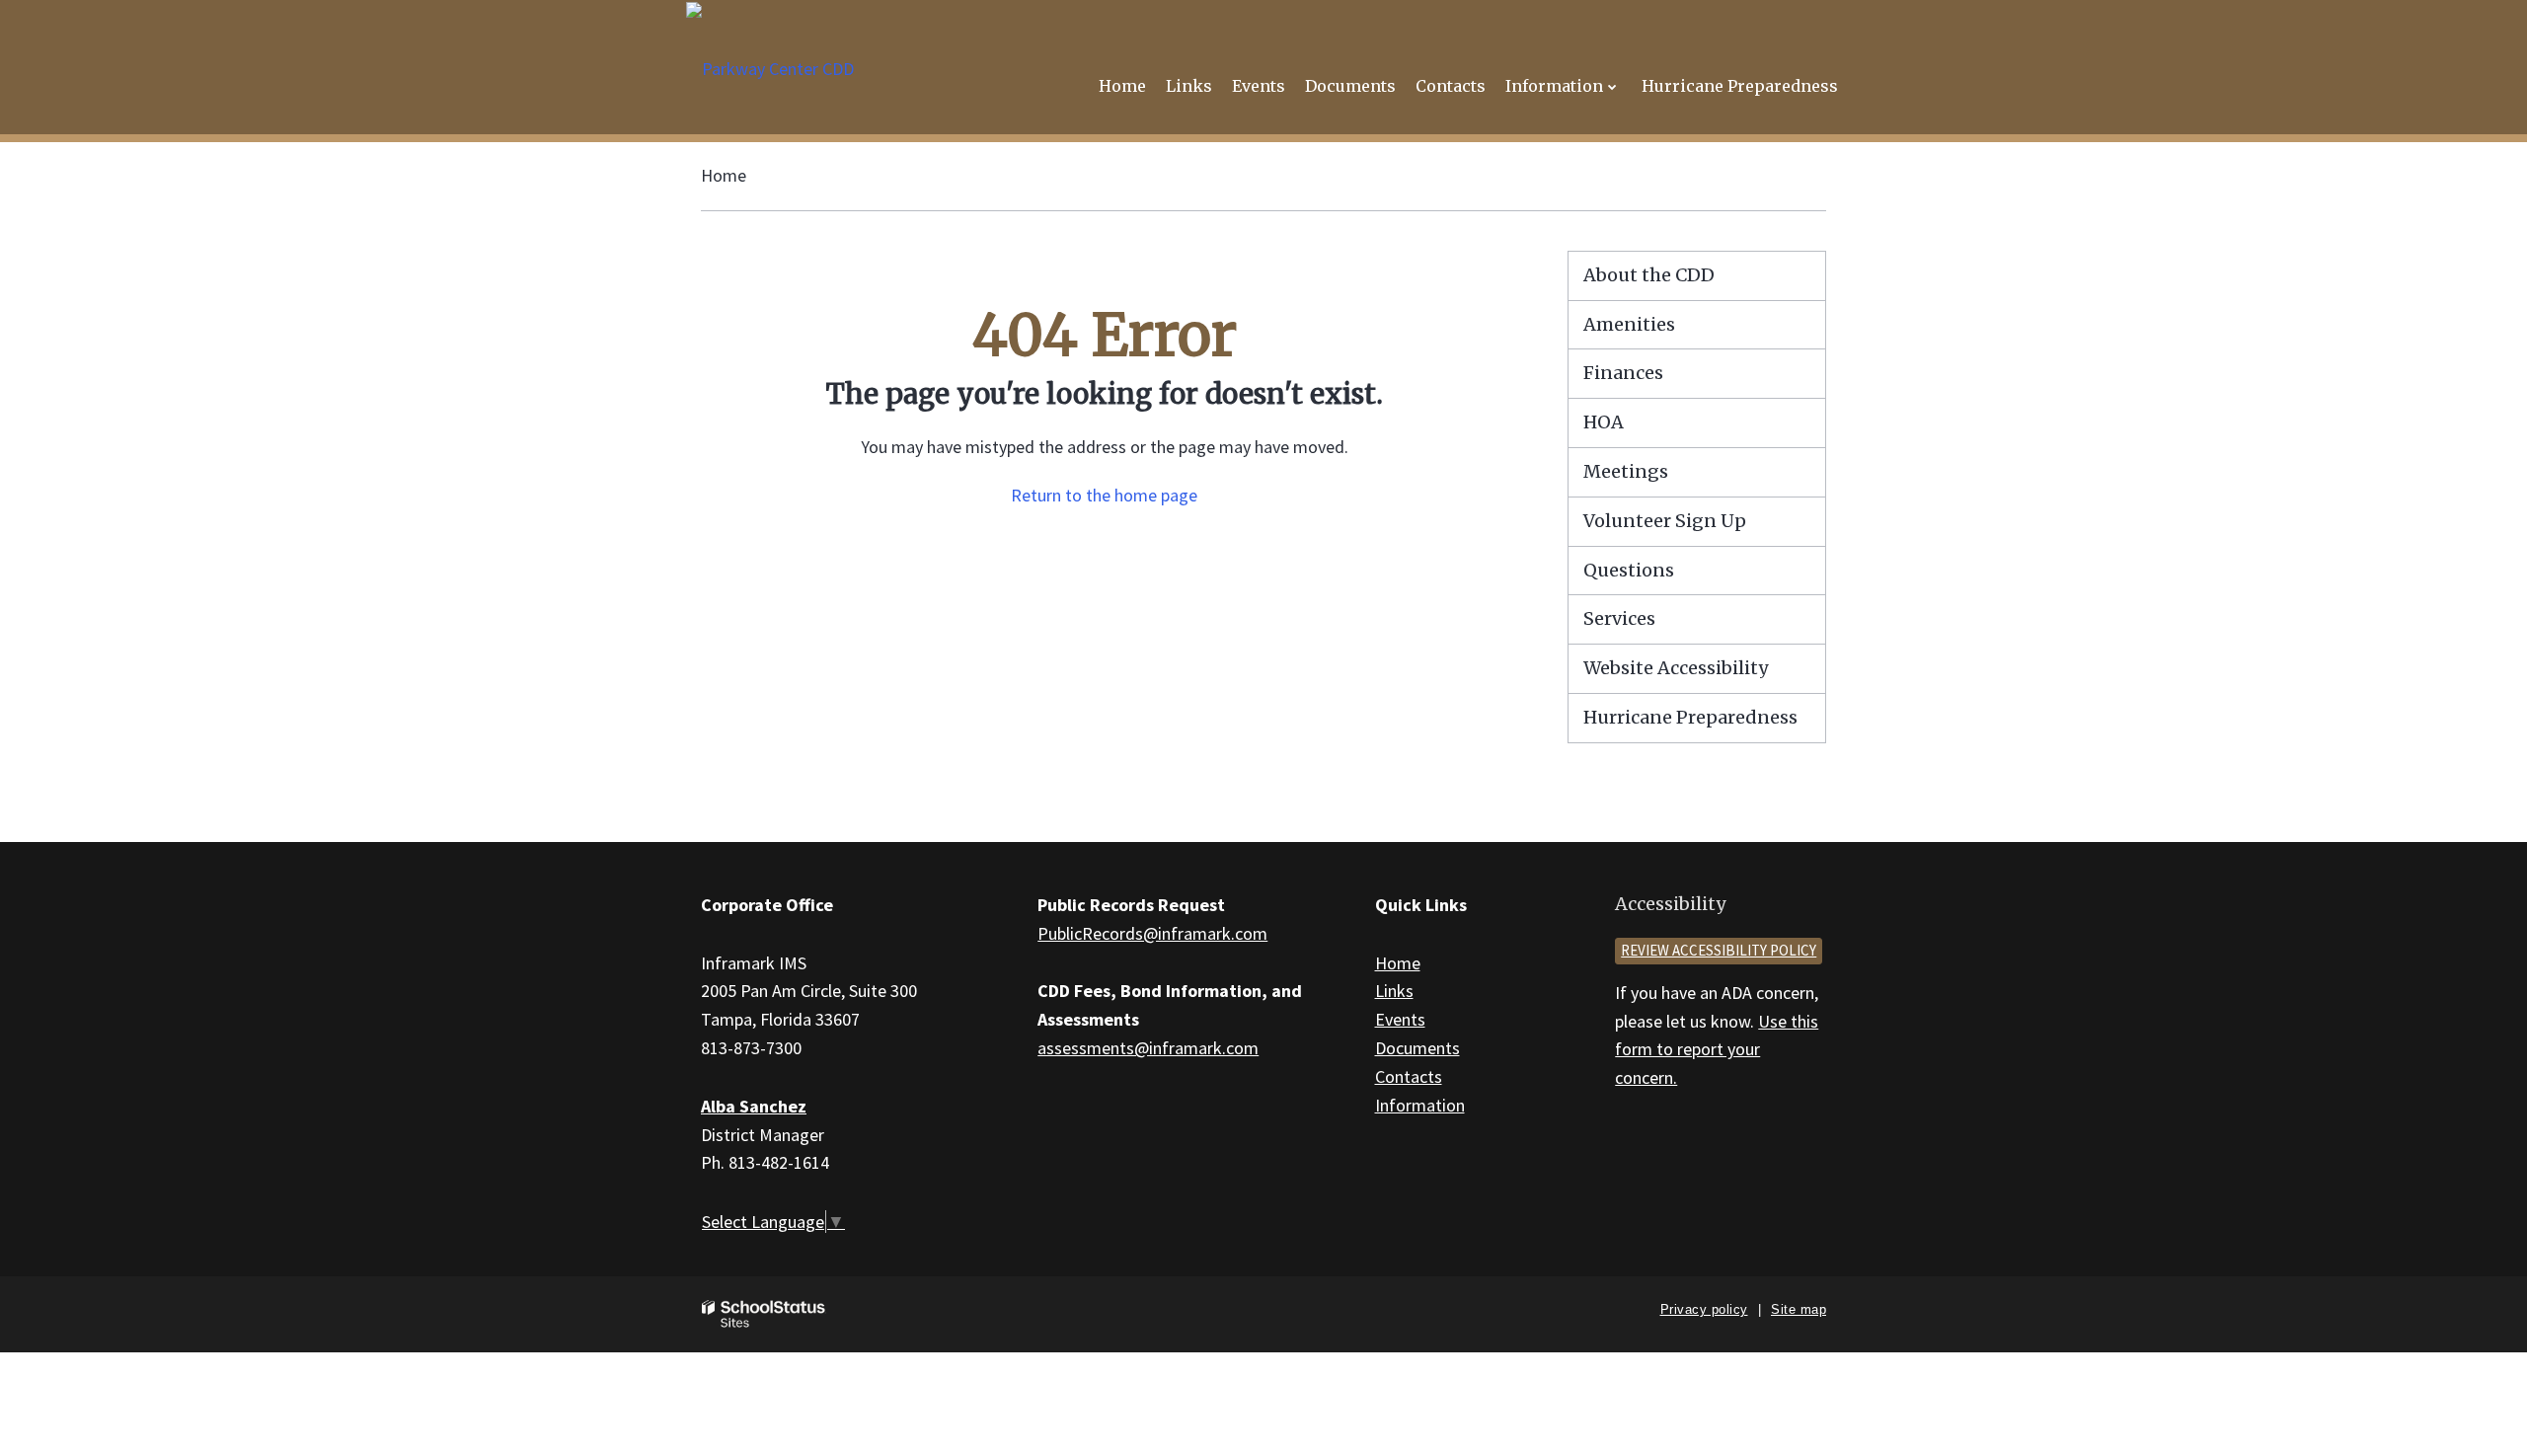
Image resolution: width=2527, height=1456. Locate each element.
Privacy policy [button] (1704, 1309)
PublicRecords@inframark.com (1152, 933)
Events (1400, 1019)
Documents (1417, 1048)
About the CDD (1649, 275)
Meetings (1626, 471)
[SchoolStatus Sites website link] (764, 1314)
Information (1420, 1105)
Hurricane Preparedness (1690, 717)
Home (724, 175)
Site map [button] (1799, 1309)
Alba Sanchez (754, 1106)
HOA (1604, 422)
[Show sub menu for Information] (1612, 86)
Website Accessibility (1676, 668)
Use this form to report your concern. (1717, 1050)
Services (1619, 618)
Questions (1629, 570)
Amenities (1629, 324)
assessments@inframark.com (1148, 1048)
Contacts (1409, 1076)
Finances (1623, 373)
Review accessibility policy (1719, 950)
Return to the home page (1104, 495)
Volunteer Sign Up (1665, 521)
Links (1394, 991)
